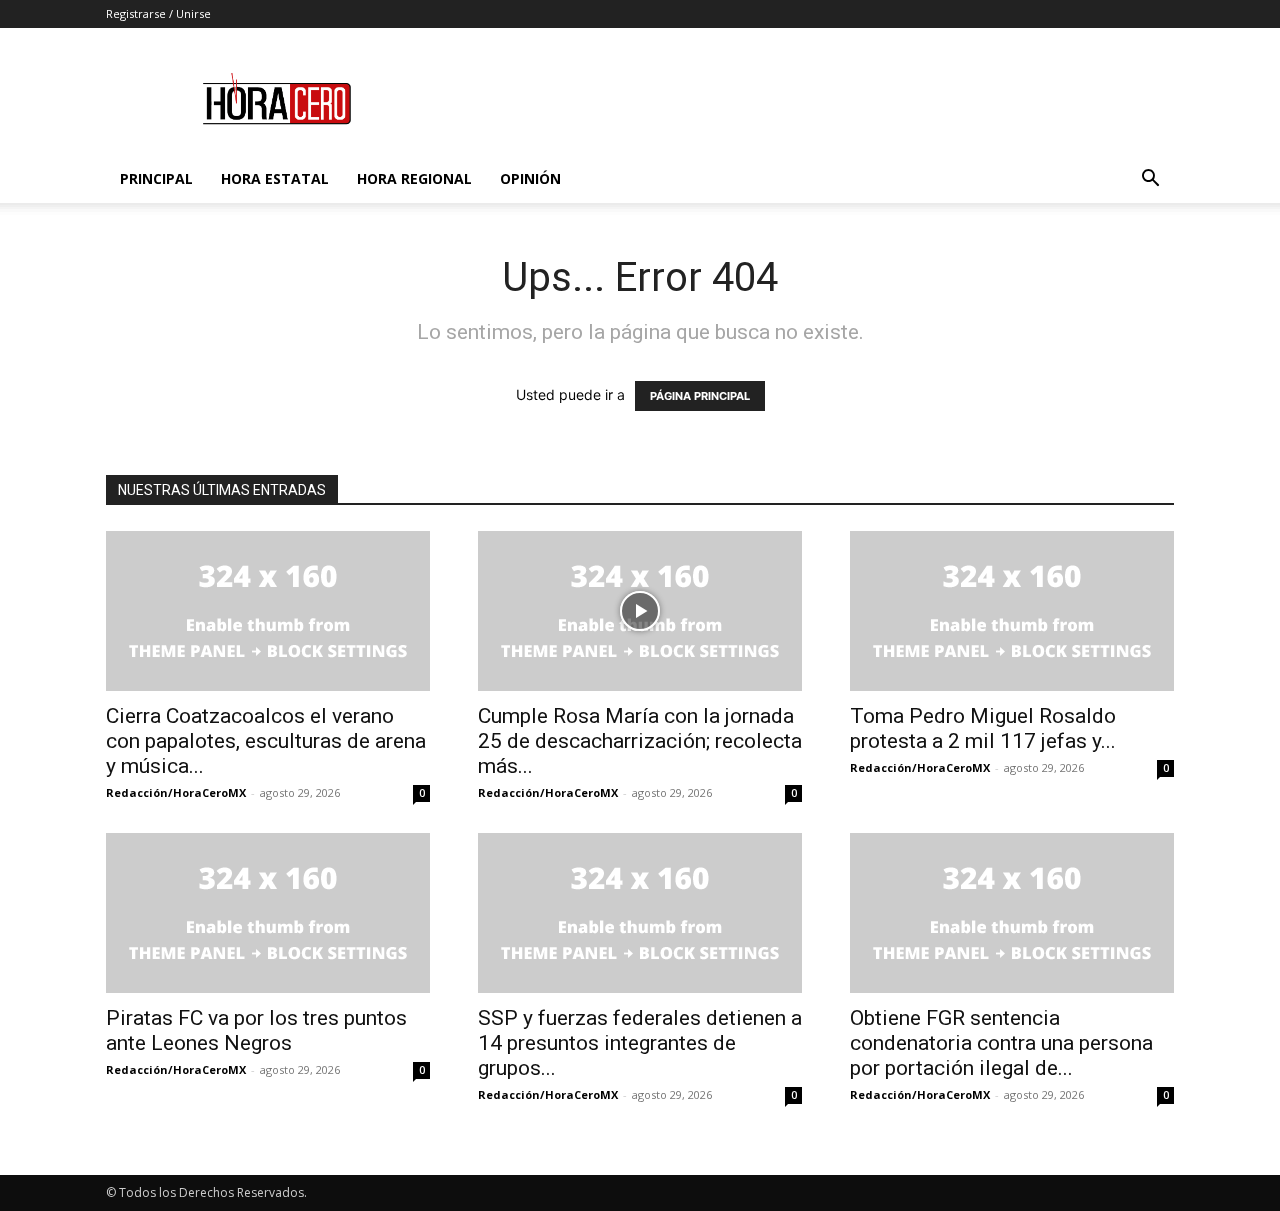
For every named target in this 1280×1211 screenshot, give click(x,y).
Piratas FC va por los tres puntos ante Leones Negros (256, 1030)
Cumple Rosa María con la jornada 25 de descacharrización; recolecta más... (640, 741)
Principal (156, 178)
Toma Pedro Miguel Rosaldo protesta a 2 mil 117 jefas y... (983, 728)
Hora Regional (414, 178)
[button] (1150, 180)
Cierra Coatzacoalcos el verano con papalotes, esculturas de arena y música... (266, 741)
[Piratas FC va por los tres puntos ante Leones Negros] (268, 913)
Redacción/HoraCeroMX (176, 792)
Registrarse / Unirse (158, 13)
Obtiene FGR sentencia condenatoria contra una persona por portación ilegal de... (1001, 1043)
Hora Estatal (275, 178)
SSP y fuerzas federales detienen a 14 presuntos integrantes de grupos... (640, 1043)
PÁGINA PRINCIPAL (700, 396)
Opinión (530, 178)
